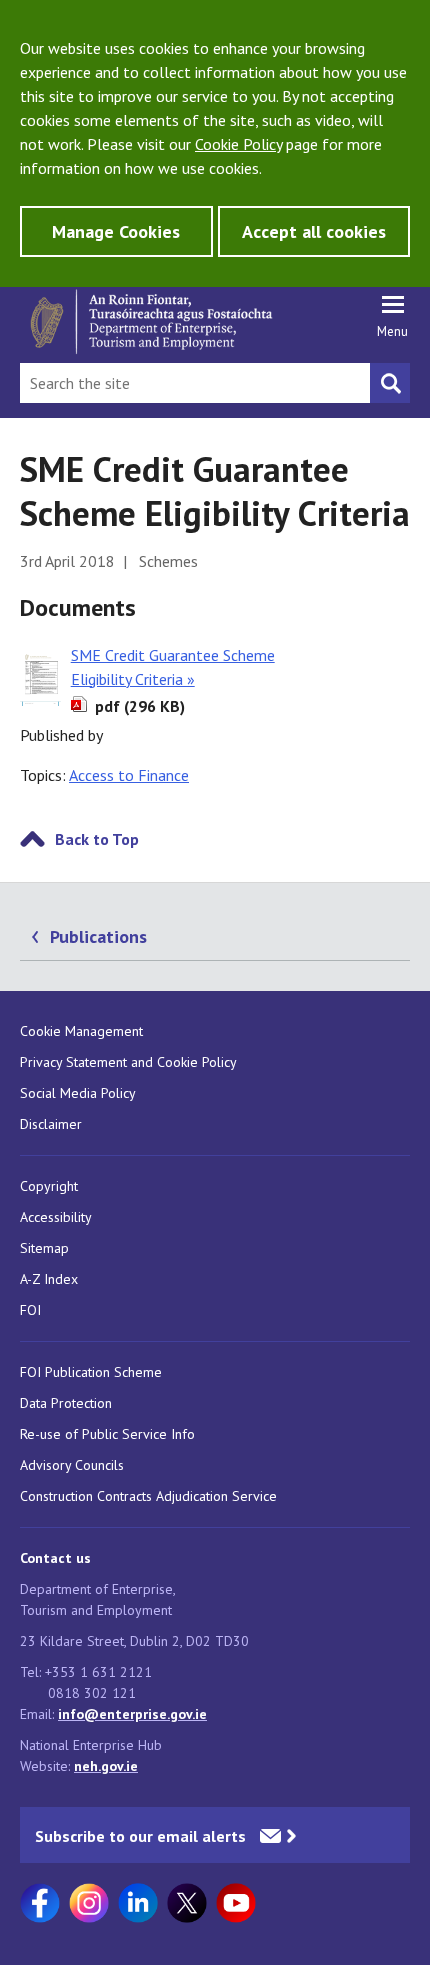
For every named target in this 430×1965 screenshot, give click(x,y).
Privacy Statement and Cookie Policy (128, 1062)
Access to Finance (129, 775)
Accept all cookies (314, 231)
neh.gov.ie (106, 1766)
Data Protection (66, 1403)
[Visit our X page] (187, 1903)
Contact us (55, 1558)
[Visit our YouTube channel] (236, 1903)
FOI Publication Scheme (91, 1372)
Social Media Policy (78, 1093)
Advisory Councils (72, 1465)
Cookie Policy (238, 144)
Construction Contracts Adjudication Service (148, 1496)
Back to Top (97, 839)
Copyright (49, 1186)
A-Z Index (49, 1279)
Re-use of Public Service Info (107, 1434)
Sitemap (44, 1248)
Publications (98, 936)
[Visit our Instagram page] (89, 1903)
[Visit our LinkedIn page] (138, 1903)
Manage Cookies (116, 231)
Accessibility (56, 1217)
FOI (30, 1310)
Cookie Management (81, 1031)
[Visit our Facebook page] (40, 1903)
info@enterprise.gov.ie (132, 1714)
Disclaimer (51, 1124)
